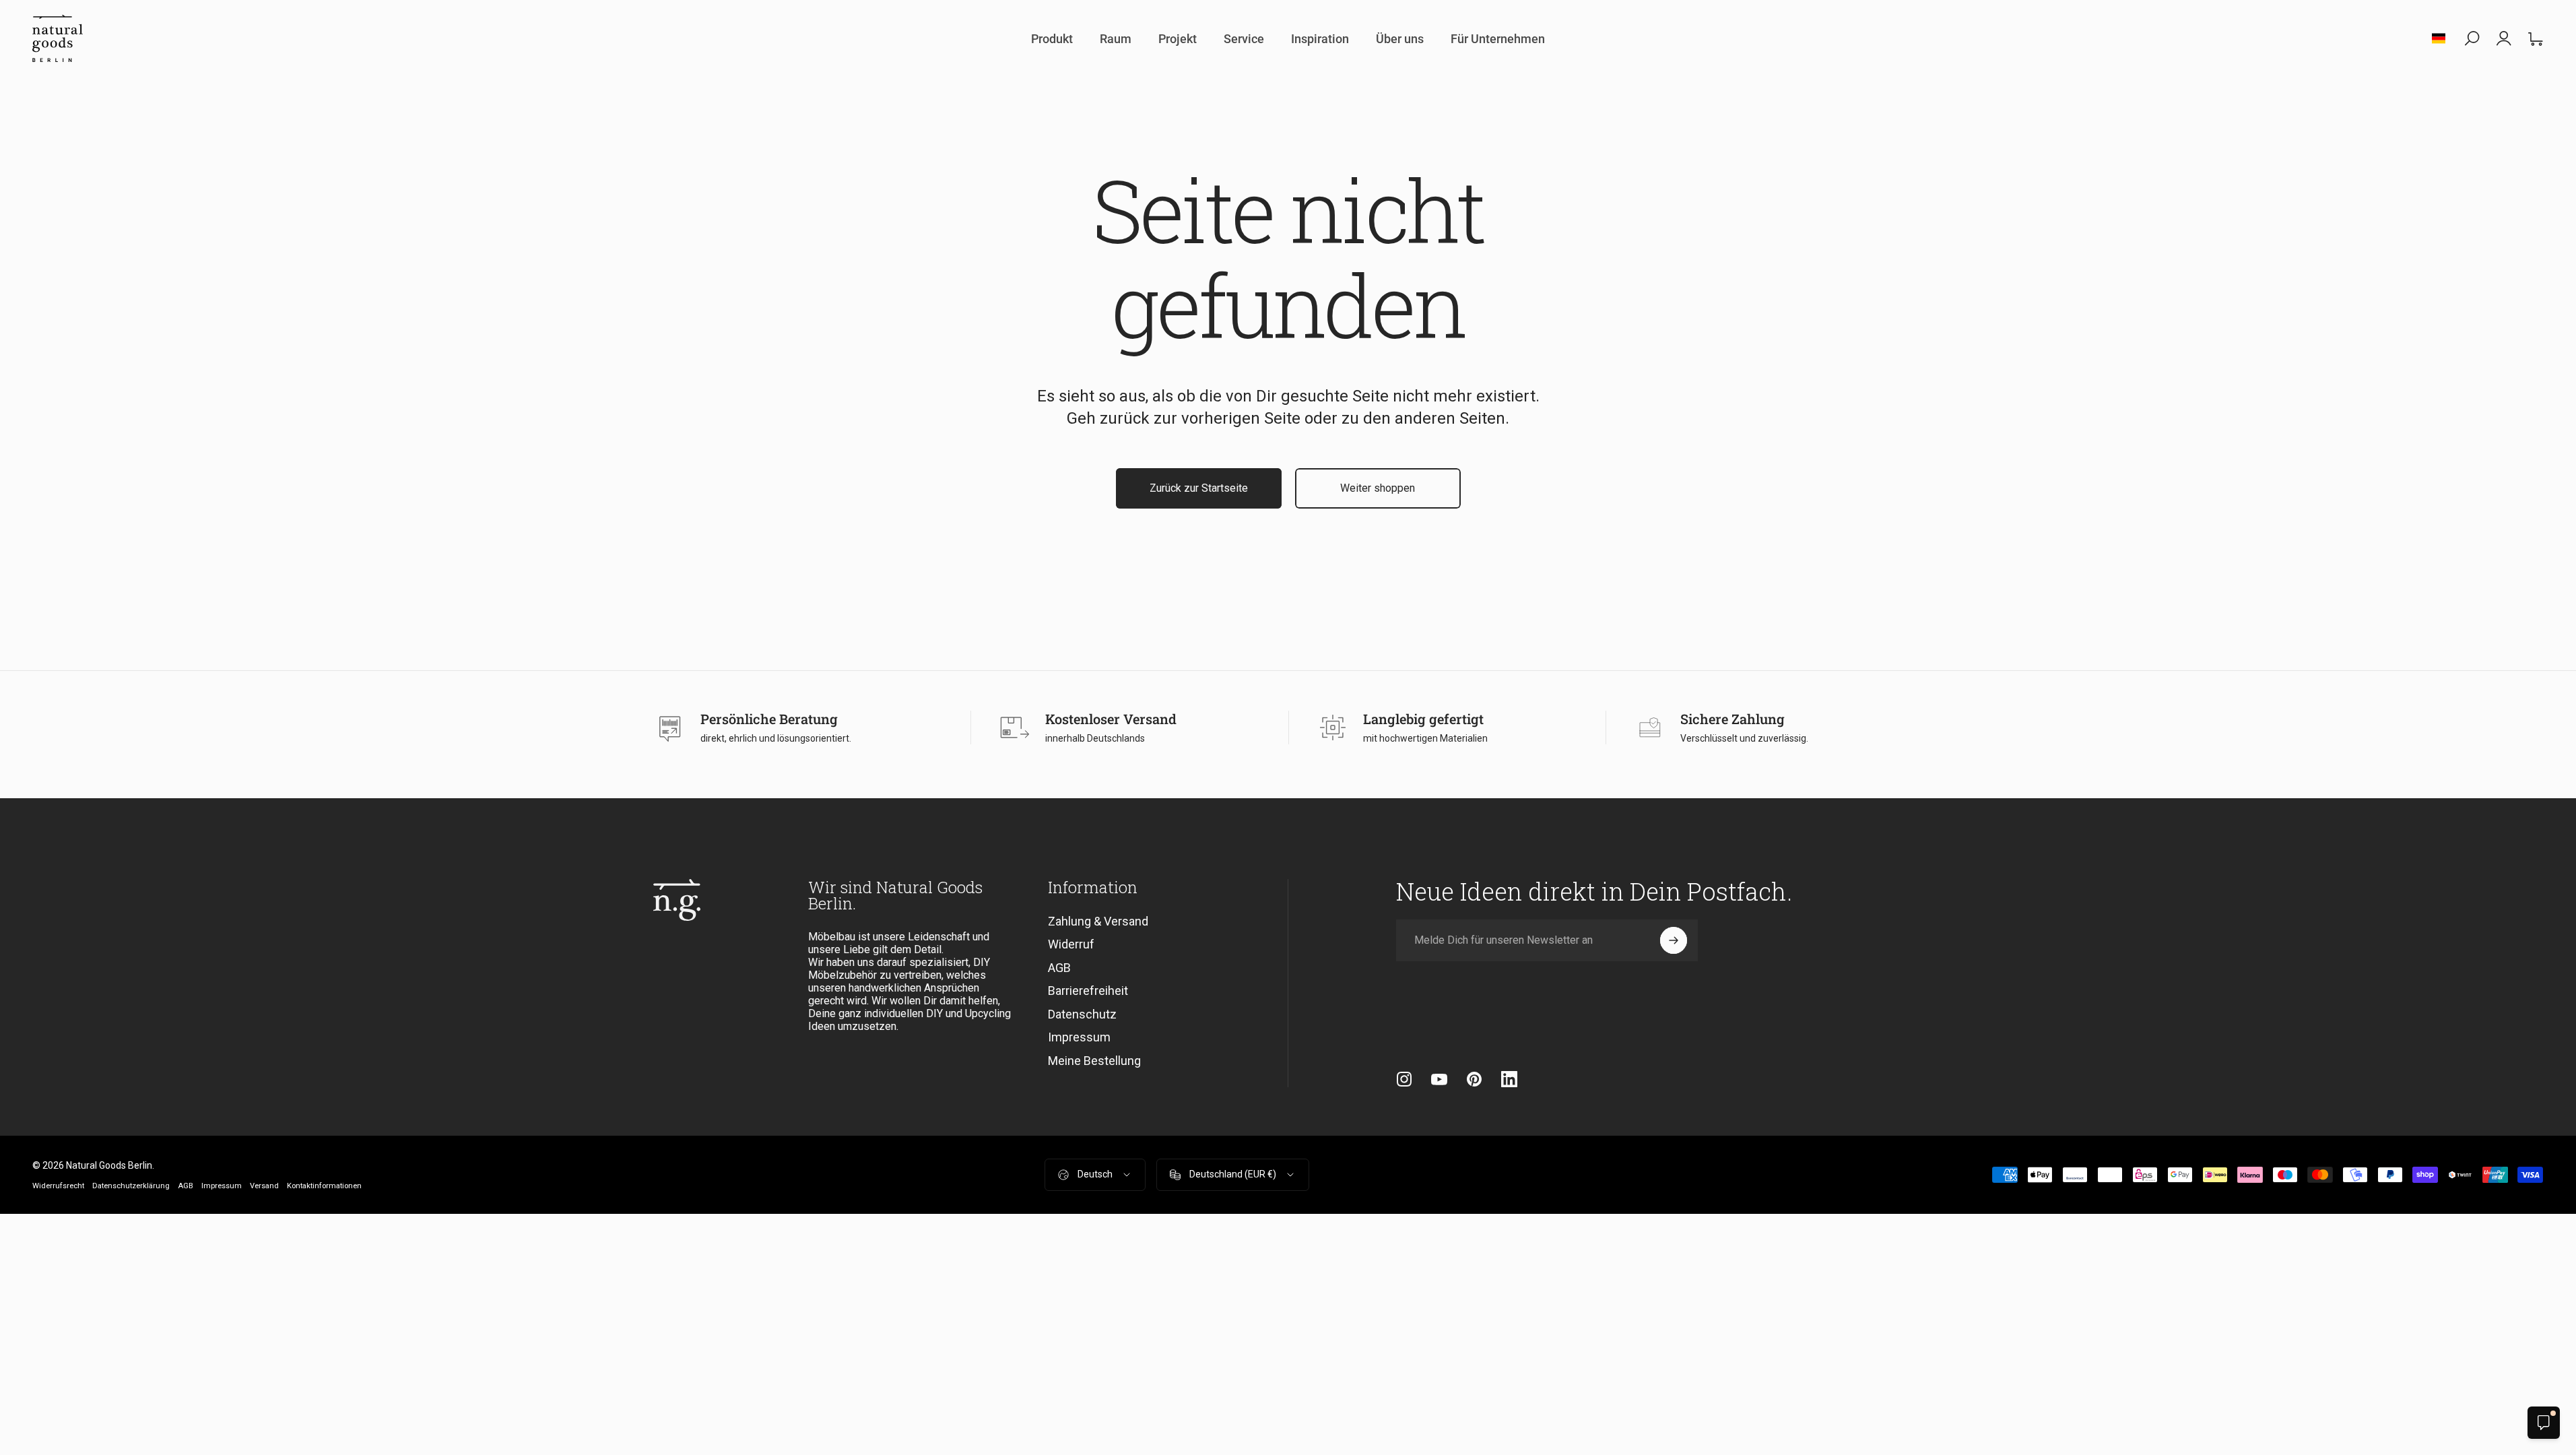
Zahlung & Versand (1098, 921)
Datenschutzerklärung (131, 1186)
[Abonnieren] (1674, 940)
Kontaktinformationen (324, 1186)
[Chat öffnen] (2544, 1423)
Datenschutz (1082, 1014)
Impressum (1079, 1037)
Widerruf (1071, 944)
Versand (264, 1186)
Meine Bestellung (1094, 1061)
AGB (1059, 968)
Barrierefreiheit (1088, 991)
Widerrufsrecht (58, 1186)
